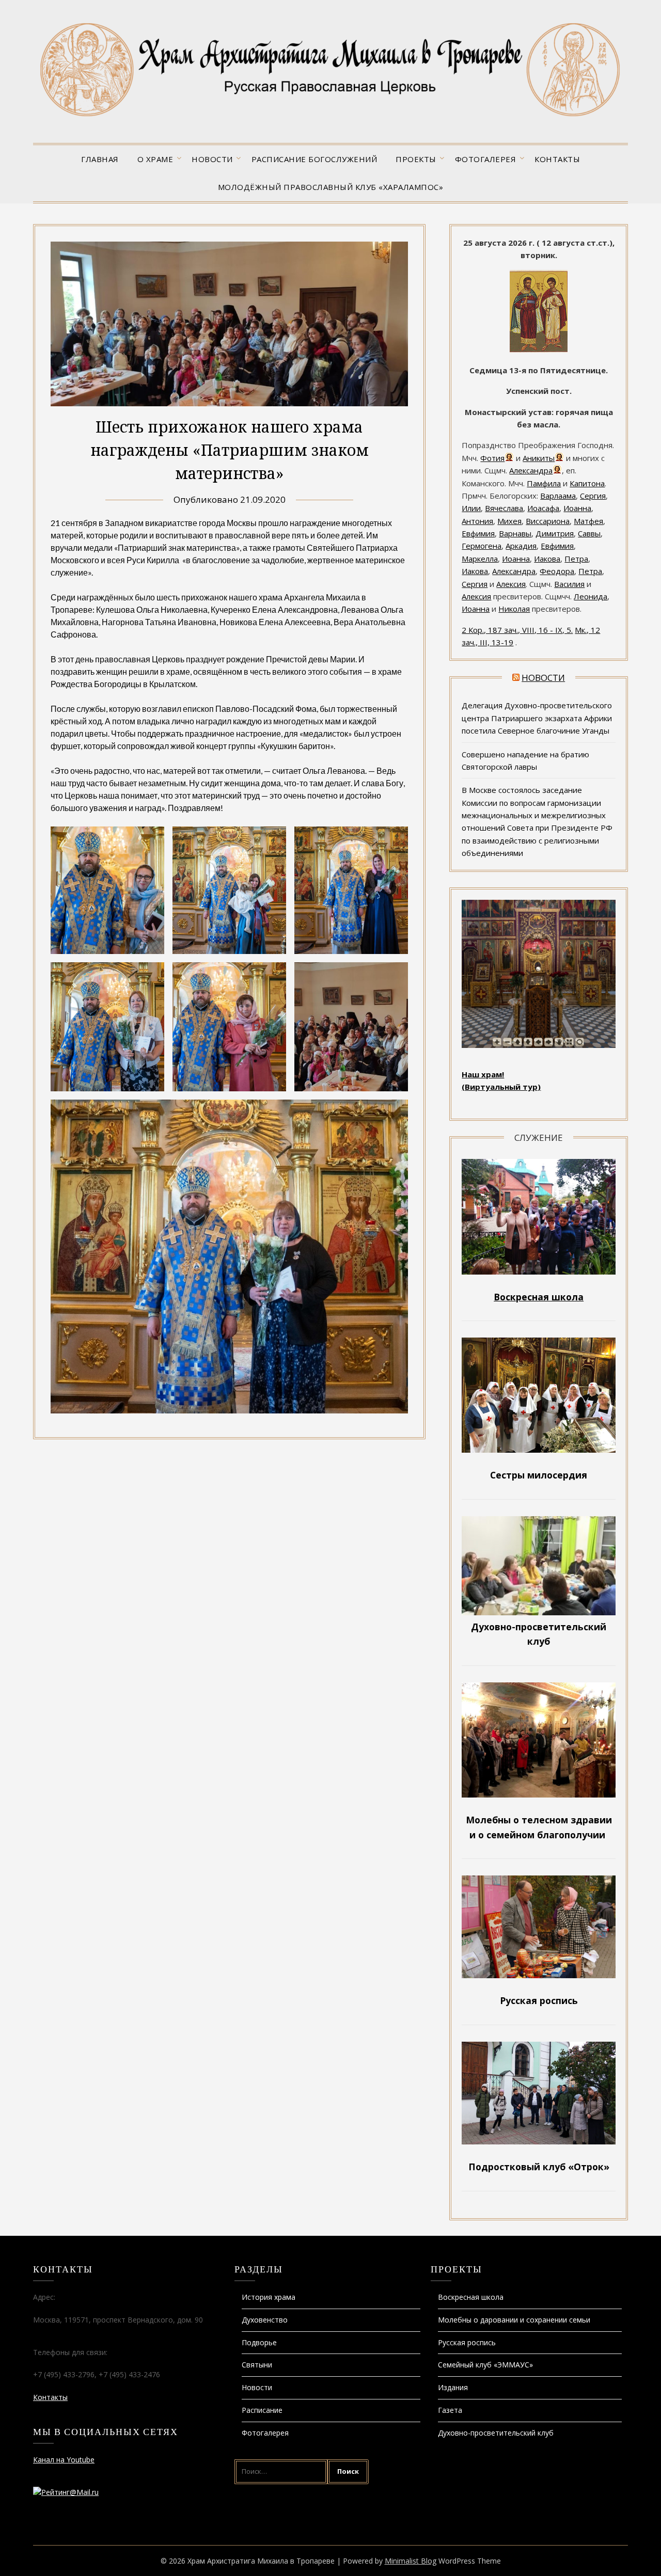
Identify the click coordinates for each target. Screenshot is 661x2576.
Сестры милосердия (539, 1475)
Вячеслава (504, 508)
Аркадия (521, 546)
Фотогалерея (486, 159)
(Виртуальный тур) (501, 1087)
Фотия (492, 458)
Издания (453, 2387)
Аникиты (539, 458)
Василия (569, 584)
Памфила (544, 483)
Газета (450, 2410)
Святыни (257, 2365)
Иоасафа (543, 508)
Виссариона (548, 521)
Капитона (587, 483)
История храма (269, 2297)
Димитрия (555, 533)
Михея (509, 521)
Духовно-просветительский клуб (496, 2433)
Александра (531, 470)
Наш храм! (483, 1074)
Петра (576, 559)
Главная (100, 159)
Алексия (511, 584)
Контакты (557, 159)
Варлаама (558, 496)
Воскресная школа (471, 2297)
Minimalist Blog (411, 2561)
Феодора (557, 571)
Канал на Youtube (64, 2460)
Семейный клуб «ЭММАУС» (485, 2365)
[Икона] (539, 349)
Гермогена (482, 546)
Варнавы (515, 533)
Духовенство (265, 2320)
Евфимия (478, 533)
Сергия (593, 496)
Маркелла (480, 559)
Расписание (262, 2410)
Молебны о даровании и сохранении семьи (514, 2320)
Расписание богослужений (314, 159)
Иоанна (577, 508)
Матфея (588, 521)
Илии (471, 508)
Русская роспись (467, 2342)
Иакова (547, 559)
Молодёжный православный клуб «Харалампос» (331, 187)
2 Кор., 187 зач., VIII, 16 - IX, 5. (517, 630)
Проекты (416, 159)
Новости (212, 159)
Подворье (259, 2342)
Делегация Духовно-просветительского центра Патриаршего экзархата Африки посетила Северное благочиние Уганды (537, 718)
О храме (155, 159)
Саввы (589, 533)
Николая (514, 609)
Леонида (591, 596)
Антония (477, 521)
